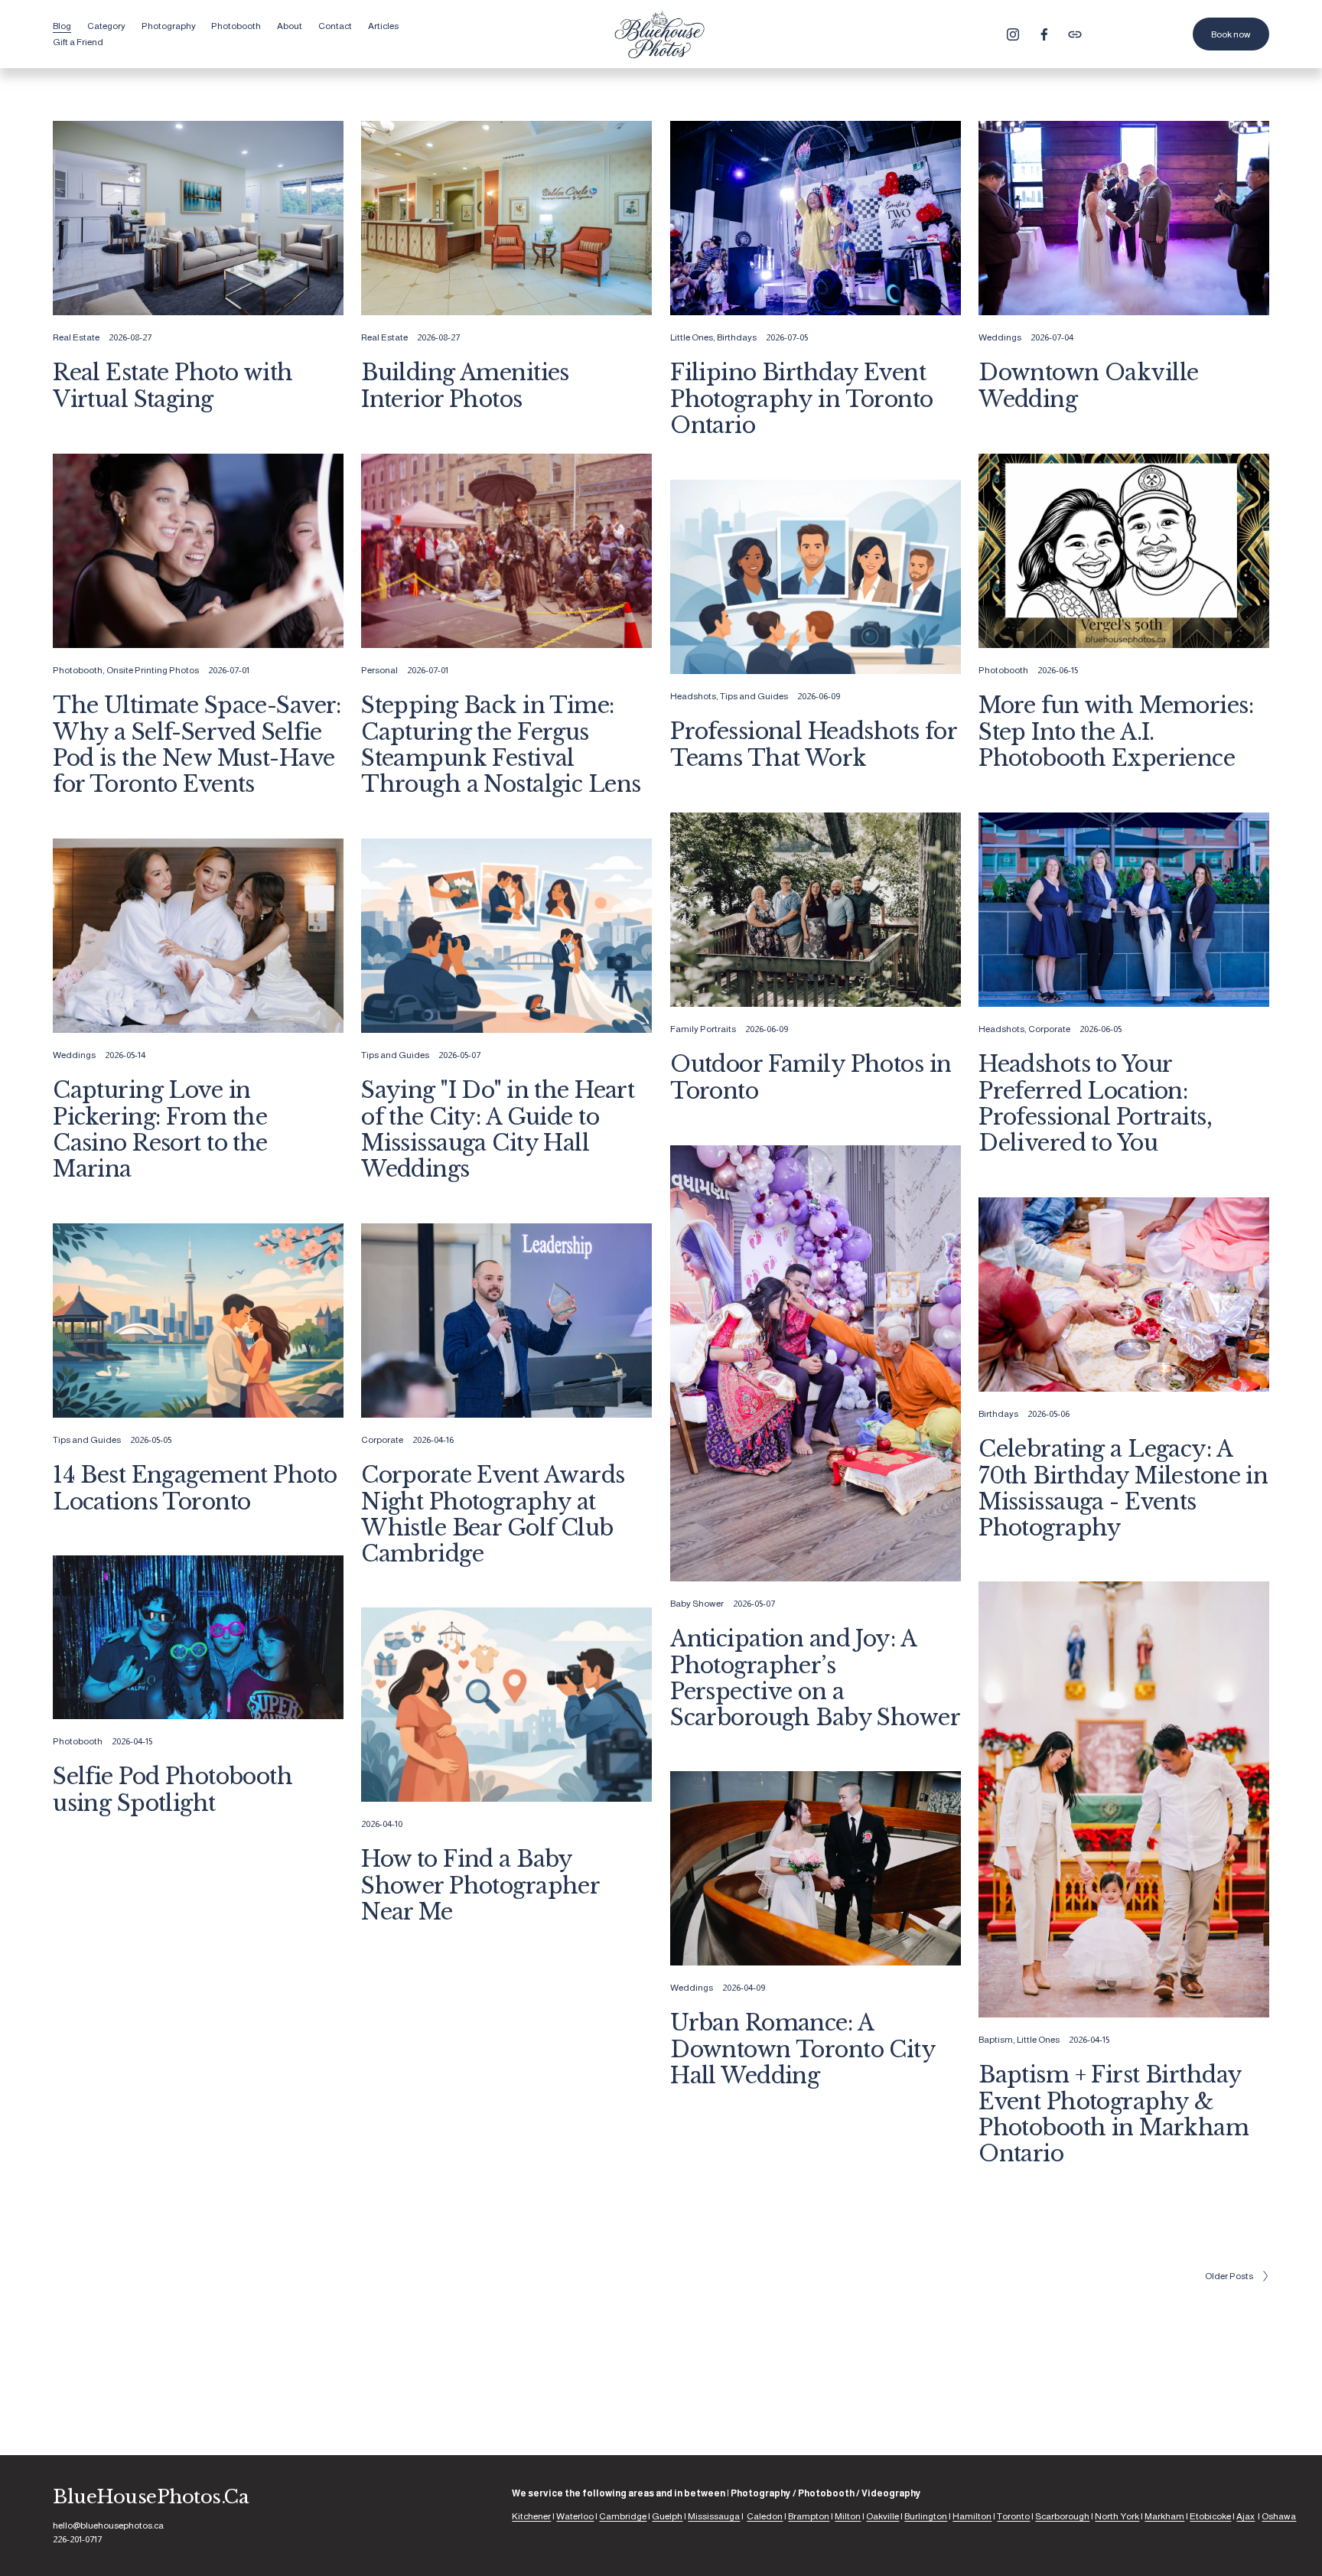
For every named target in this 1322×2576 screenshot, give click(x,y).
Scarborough (1062, 2516)
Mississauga (714, 2516)
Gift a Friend (78, 42)
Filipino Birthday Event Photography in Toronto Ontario (801, 399)
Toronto (1013, 2516)
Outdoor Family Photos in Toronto (811, 1077)
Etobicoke (1210, 2516)
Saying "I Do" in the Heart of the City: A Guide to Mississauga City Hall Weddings (498, 1130)
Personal (379, 670)
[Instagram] (1013, 34)
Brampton (809, 2516)
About (290, 26)
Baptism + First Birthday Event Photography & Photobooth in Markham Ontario (1114, 2114)
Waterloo (575, 2516)
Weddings (1000, 337)
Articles (383, 26)
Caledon (765, 2516)
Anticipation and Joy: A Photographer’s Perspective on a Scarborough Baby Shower (815, 1678)
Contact (335, 26)
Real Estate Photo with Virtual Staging (173, 386)
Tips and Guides (754, 696)
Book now (1231, 34)
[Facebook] (1044, 34)
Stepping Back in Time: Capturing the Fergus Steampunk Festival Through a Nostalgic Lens (501, 745)
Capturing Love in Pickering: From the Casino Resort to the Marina (160, 1130)
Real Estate (76, 337)
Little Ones (692, 337)
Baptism (996, 2040)
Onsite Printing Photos (153, 670)
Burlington (926, 2516)
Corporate (1049, 1029)
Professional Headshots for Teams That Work (813, 744)
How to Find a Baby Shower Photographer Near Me (480, 1886)
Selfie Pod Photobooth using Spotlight (173, 1790)
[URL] (1075, 34)
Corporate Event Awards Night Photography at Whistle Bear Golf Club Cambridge (493, 1514)
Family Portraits (703, 1029)
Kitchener (531, 2516)
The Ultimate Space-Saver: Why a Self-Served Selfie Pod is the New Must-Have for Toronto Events (197, 745)
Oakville (882, 2516)
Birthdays (737, 337)
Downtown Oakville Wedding (1088, 386)
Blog (62, 26)
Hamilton (972, 2516)
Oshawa (1279, 2516)
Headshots (693, 696)
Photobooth (78, 670)
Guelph (667, 2516)
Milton (848, 2516)
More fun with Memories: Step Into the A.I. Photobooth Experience (1116, 732)
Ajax (1245, 2516)
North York (1117, 2516)
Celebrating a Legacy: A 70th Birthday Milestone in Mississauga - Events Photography (1123, 1488)
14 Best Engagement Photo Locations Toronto (195, 1488)
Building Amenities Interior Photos (465, 386)
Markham (1164, 2516)
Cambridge (623, 2516)
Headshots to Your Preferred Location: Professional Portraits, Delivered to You (1095, 1104)
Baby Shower (697, 1604)
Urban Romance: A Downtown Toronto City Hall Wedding (803, 2049)
